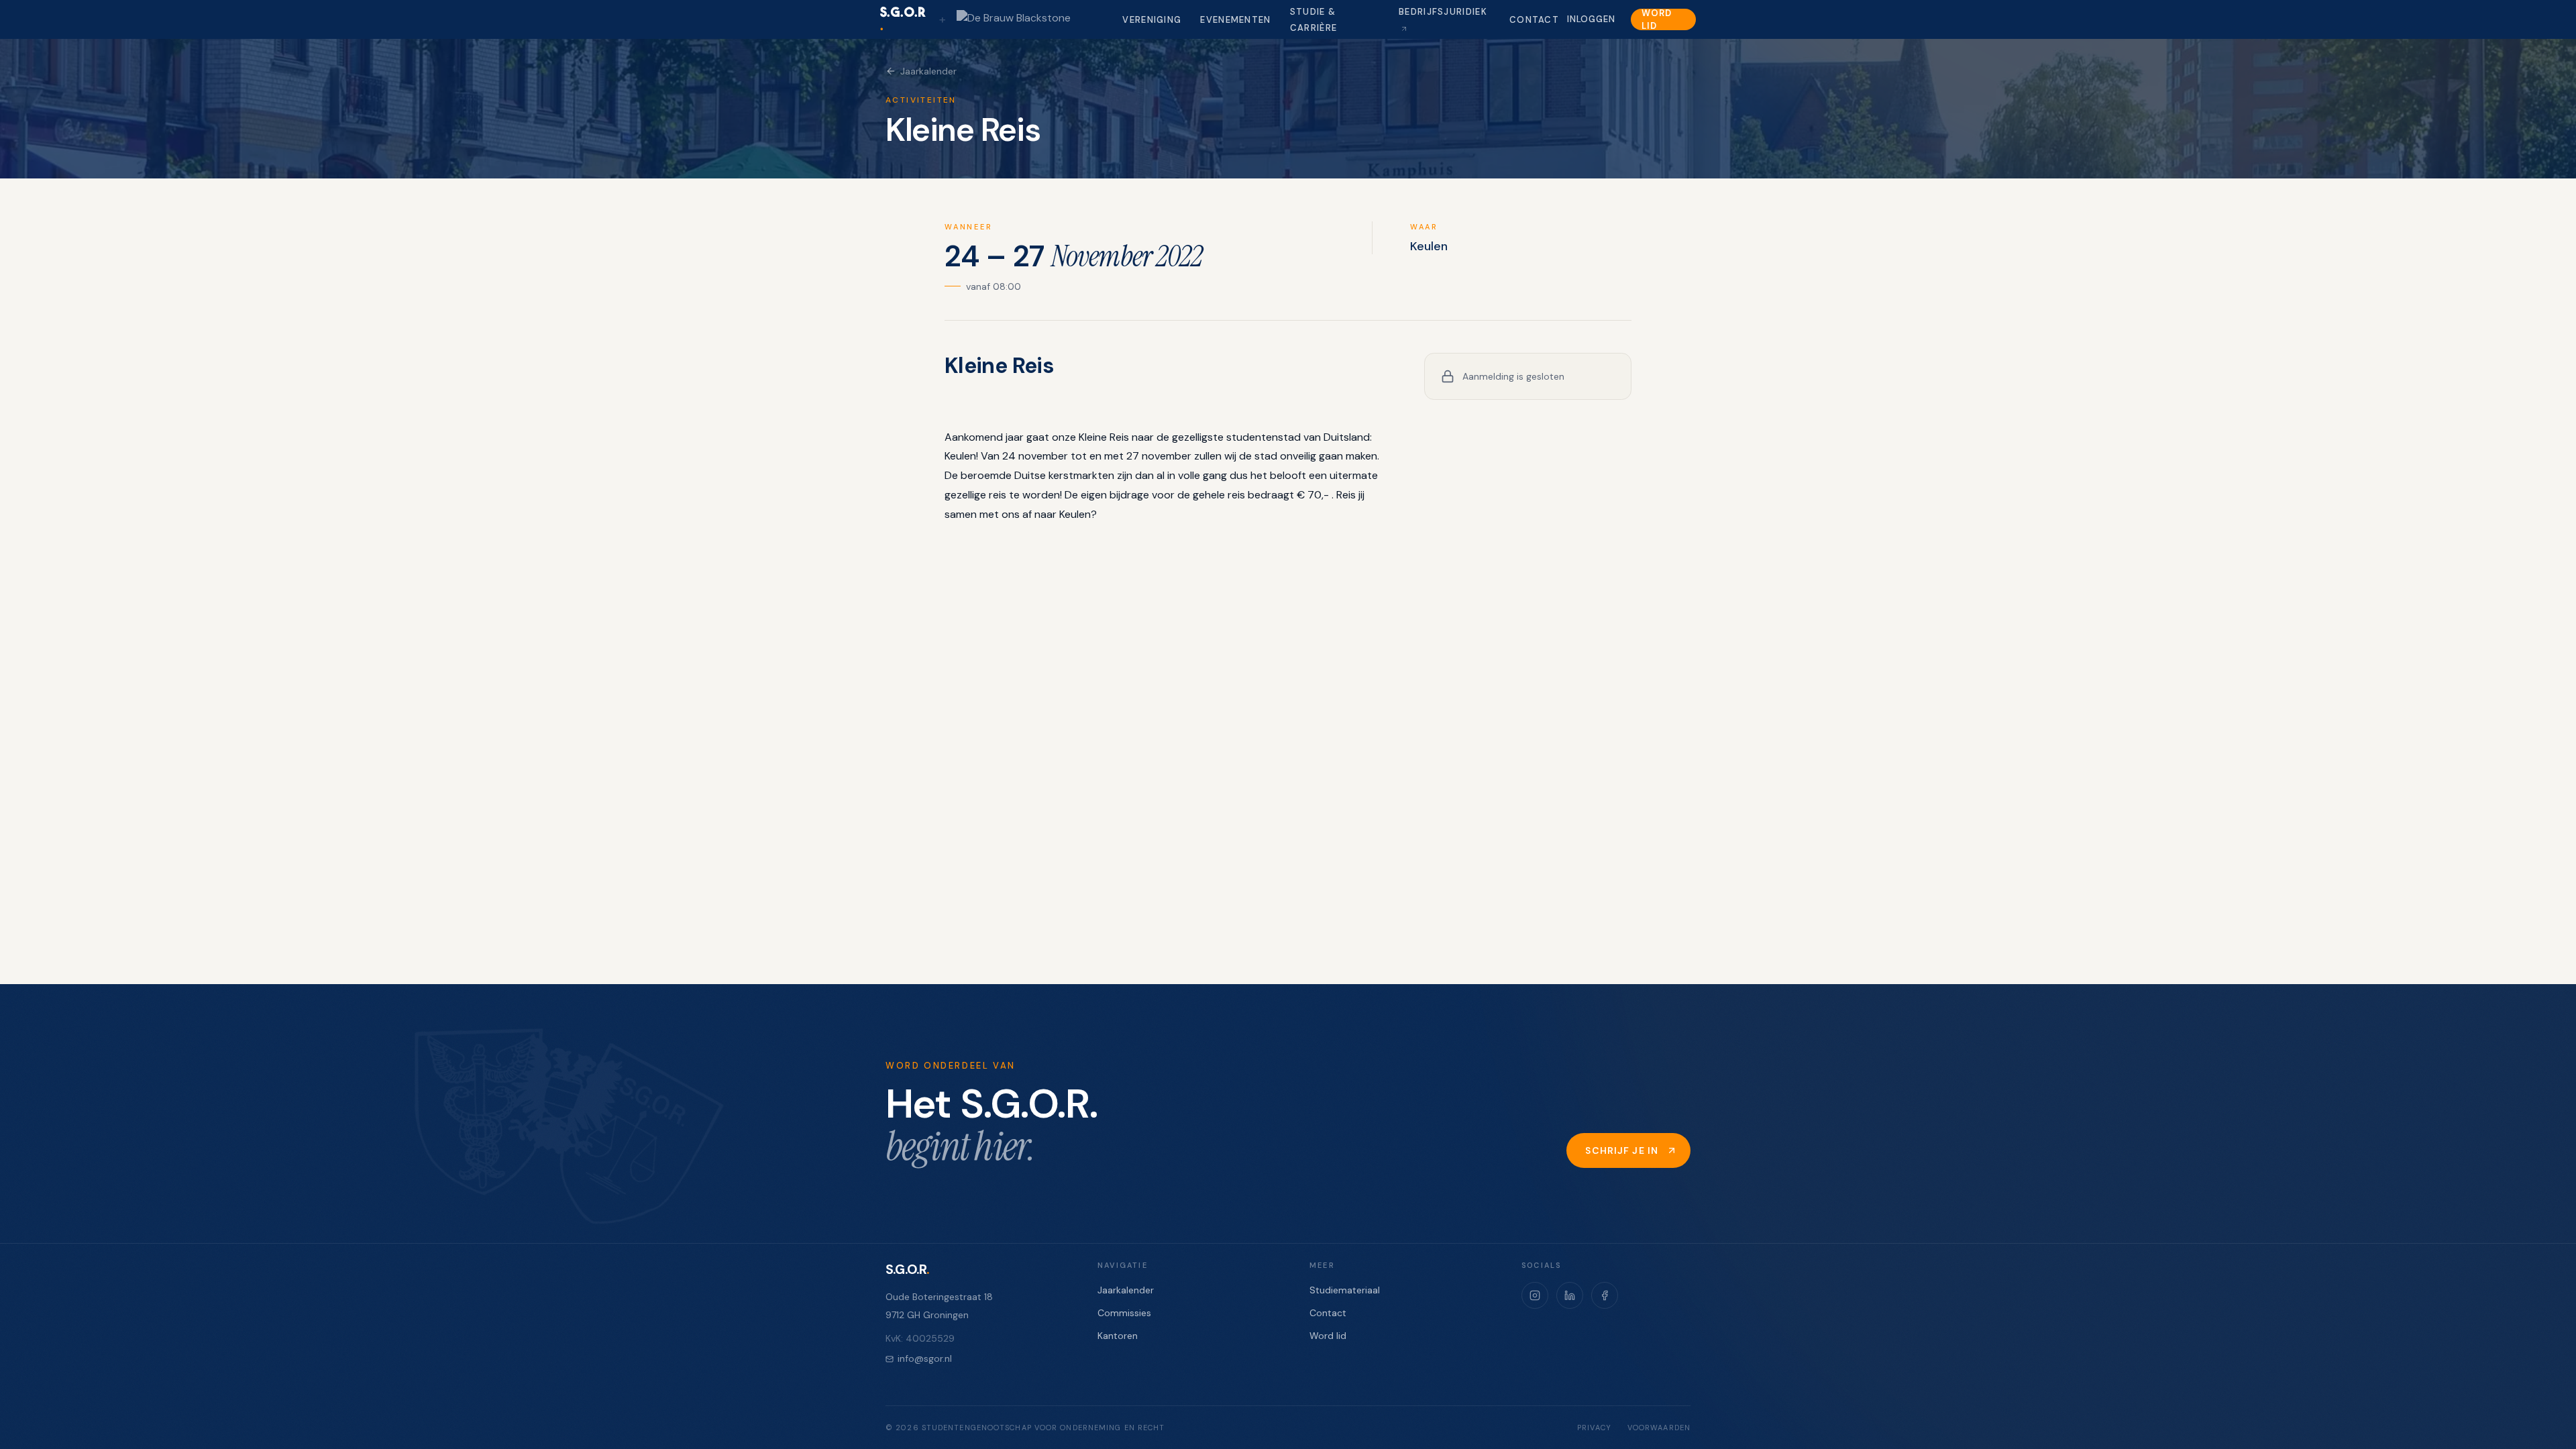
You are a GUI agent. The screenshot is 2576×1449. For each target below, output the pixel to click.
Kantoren (1118, 1336)
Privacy (1594, 1428)
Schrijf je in (1622, 1150)
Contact (1534, 20)
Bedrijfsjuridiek (1443, 12)
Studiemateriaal (1345, 1290)
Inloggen (1591, 19)
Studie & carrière (1313, 20)
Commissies (1124, 1313)
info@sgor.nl (925, 1358)
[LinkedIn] (1570, 1295)
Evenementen (1235, 20)
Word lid (1656, 19)
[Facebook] (1605, 1295)
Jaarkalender (928, 71)
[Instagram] (1535, 1295)
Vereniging (1152, 20)
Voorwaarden (1659, 1428)
